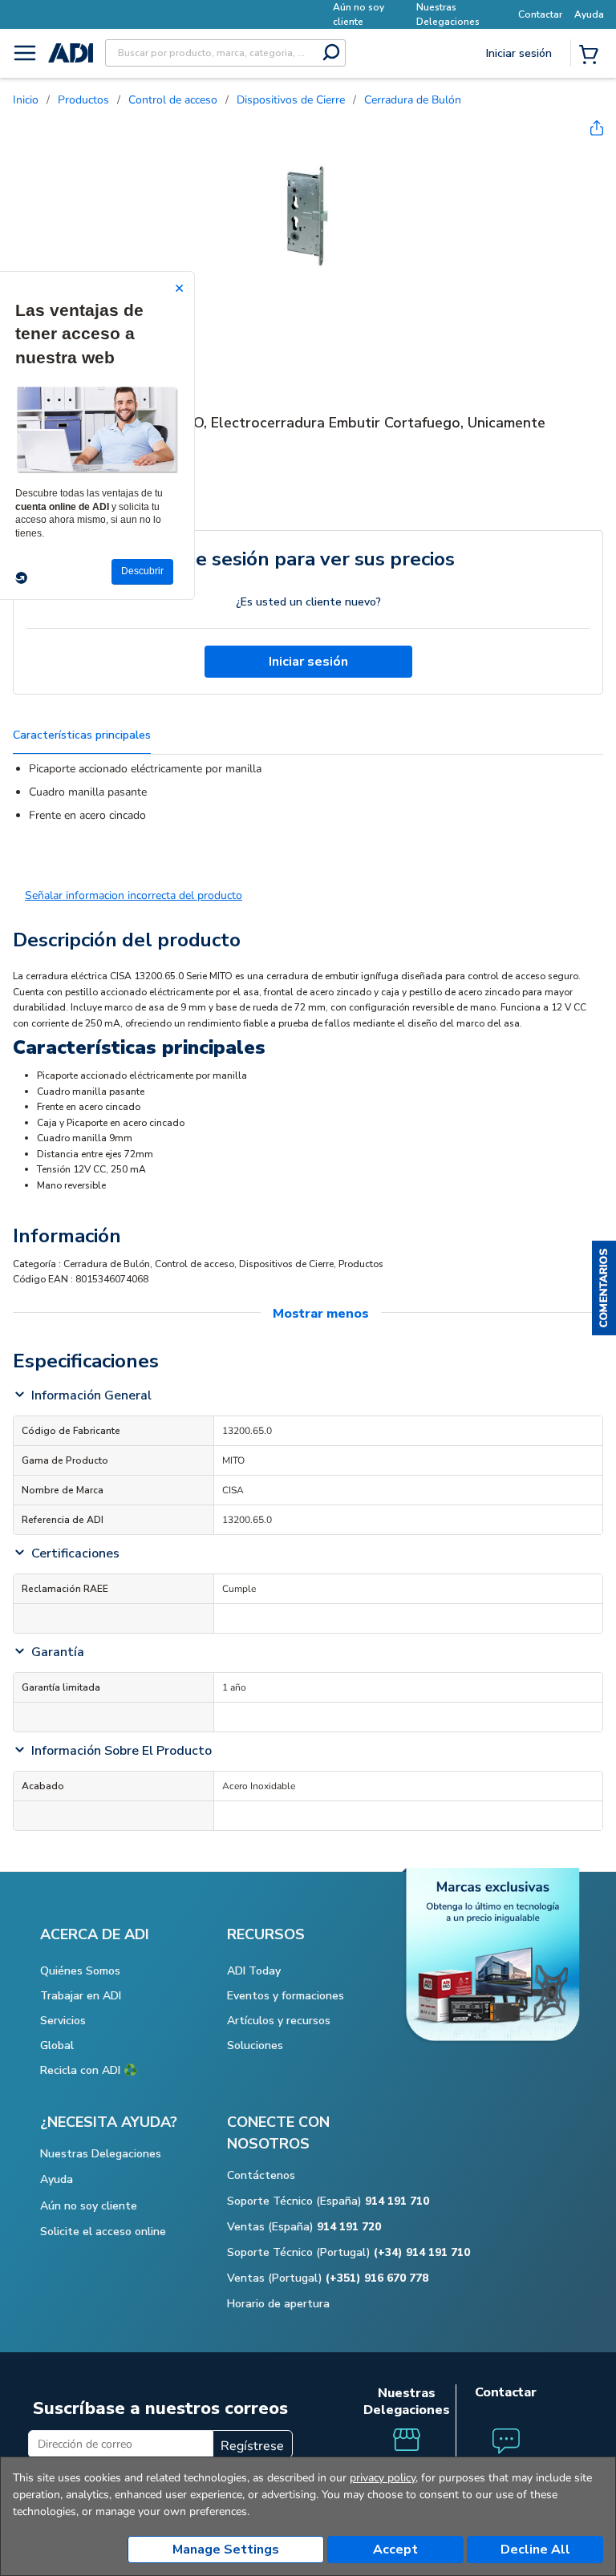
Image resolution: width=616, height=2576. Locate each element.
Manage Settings (226, 2550)
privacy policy (383, 2478)
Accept (395, 2550)
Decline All (535, 2550)
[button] (604, 1288)
